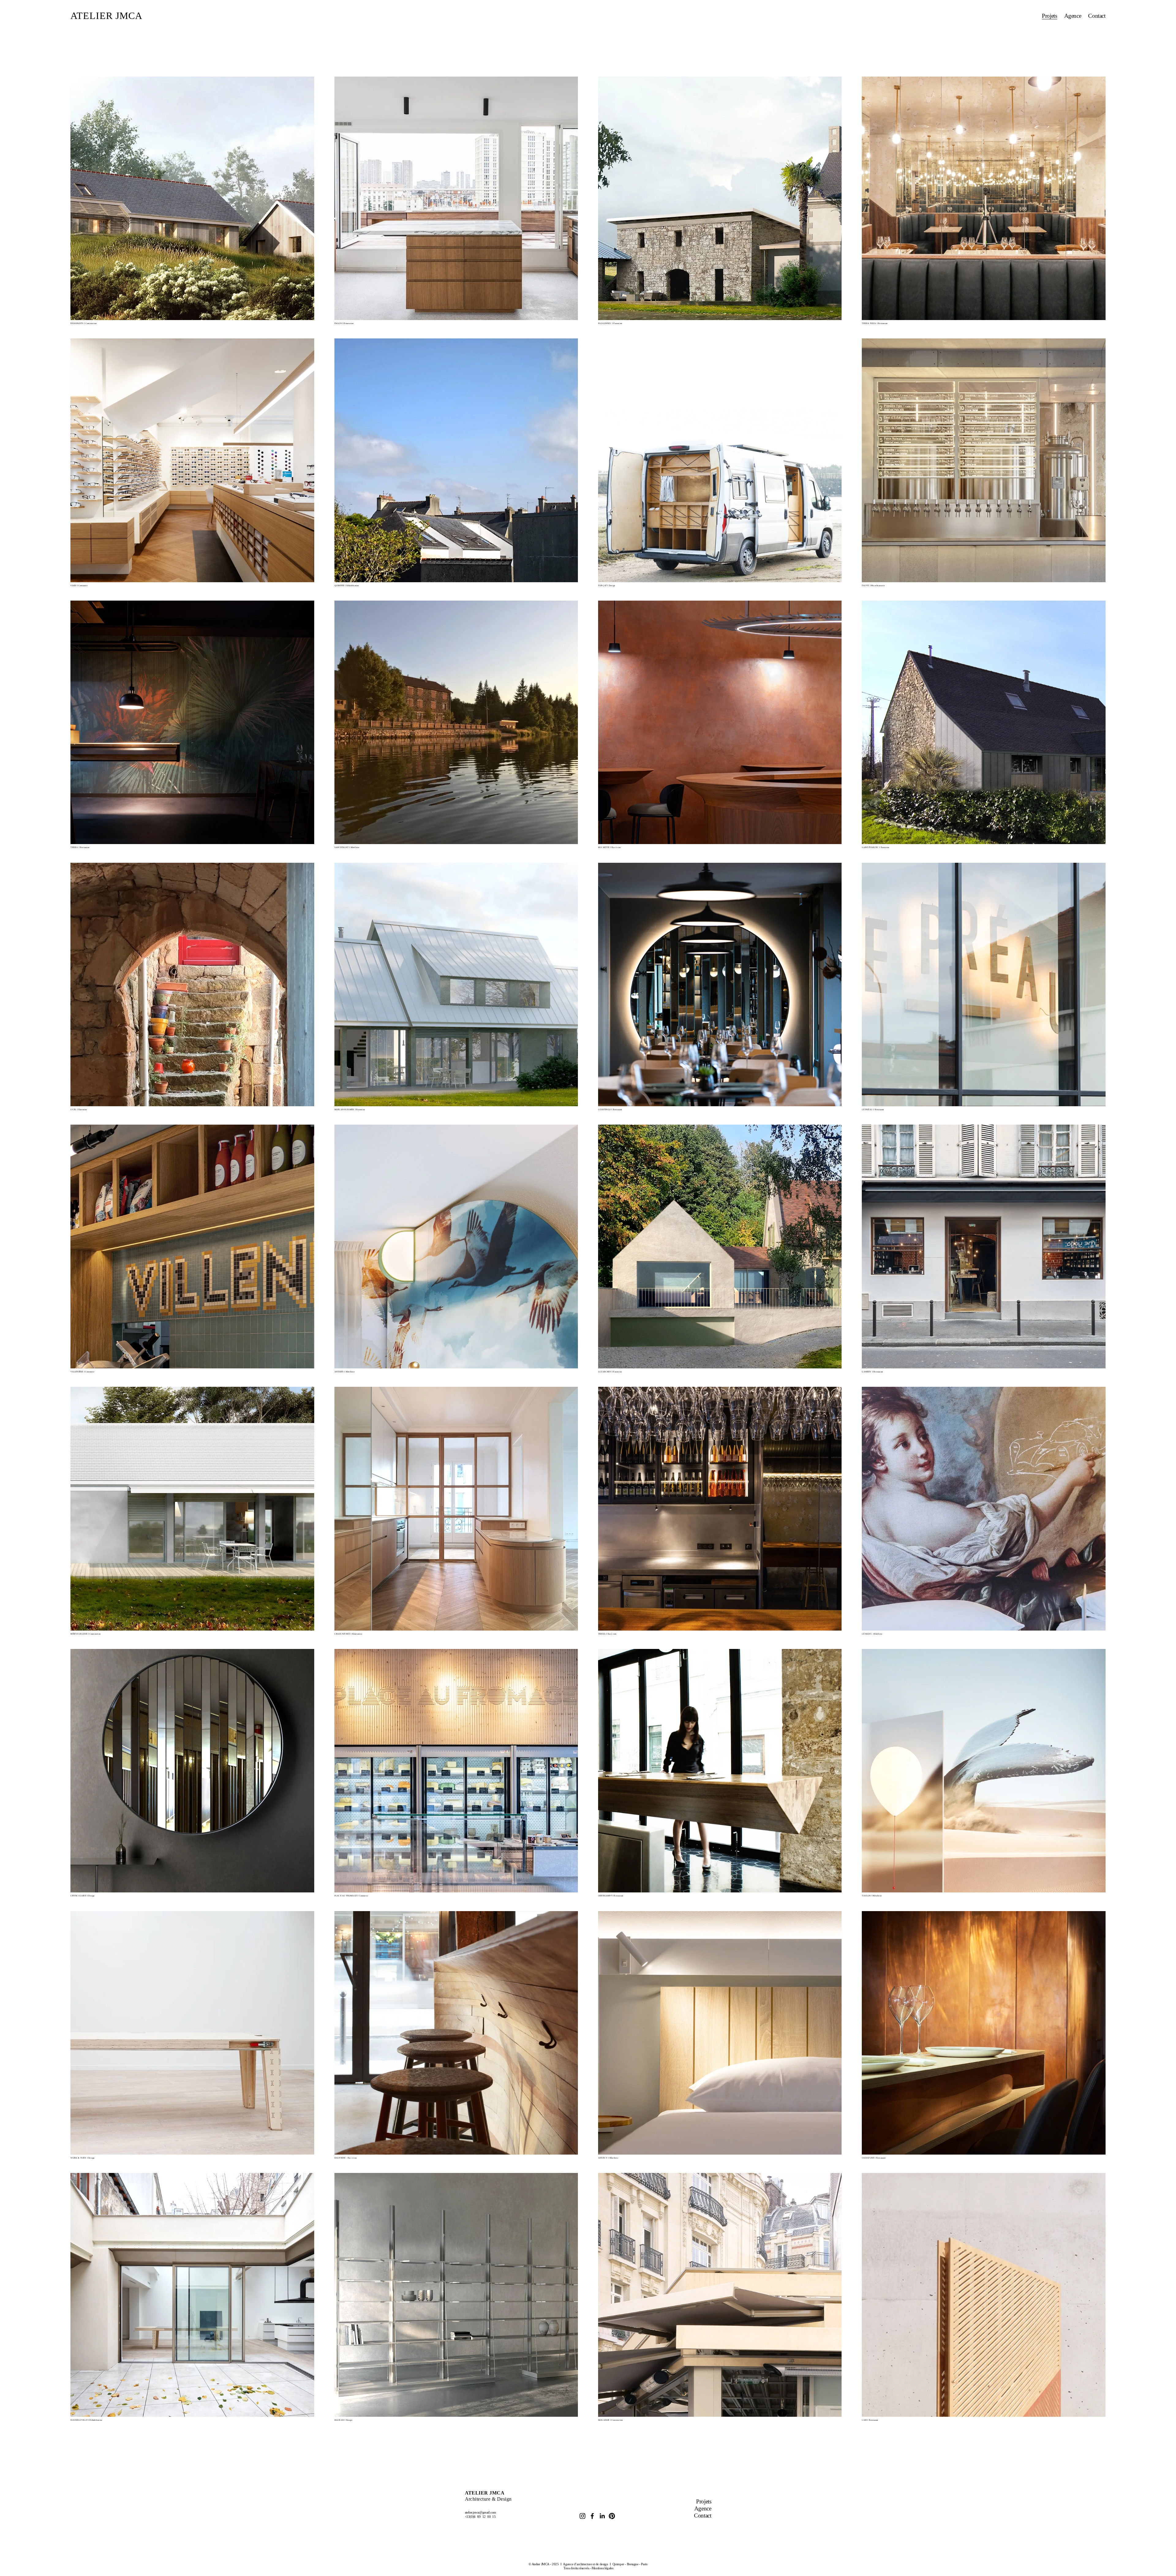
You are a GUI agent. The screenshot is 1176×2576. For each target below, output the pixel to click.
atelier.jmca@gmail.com (481, 2512)
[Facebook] (592, 2516)
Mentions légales (603, 2568)
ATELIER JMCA (106, 16)
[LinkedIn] (602, 2516)
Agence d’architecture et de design (585, 2564)
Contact (1097, 16)
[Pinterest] (612, 2516)
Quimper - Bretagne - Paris (630, 2564)
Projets (1049, 16)
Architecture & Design (488, 2496)
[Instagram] (582, 2516)
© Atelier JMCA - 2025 (544, 2564)
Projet (703, 2501)
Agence (1073, 16)
